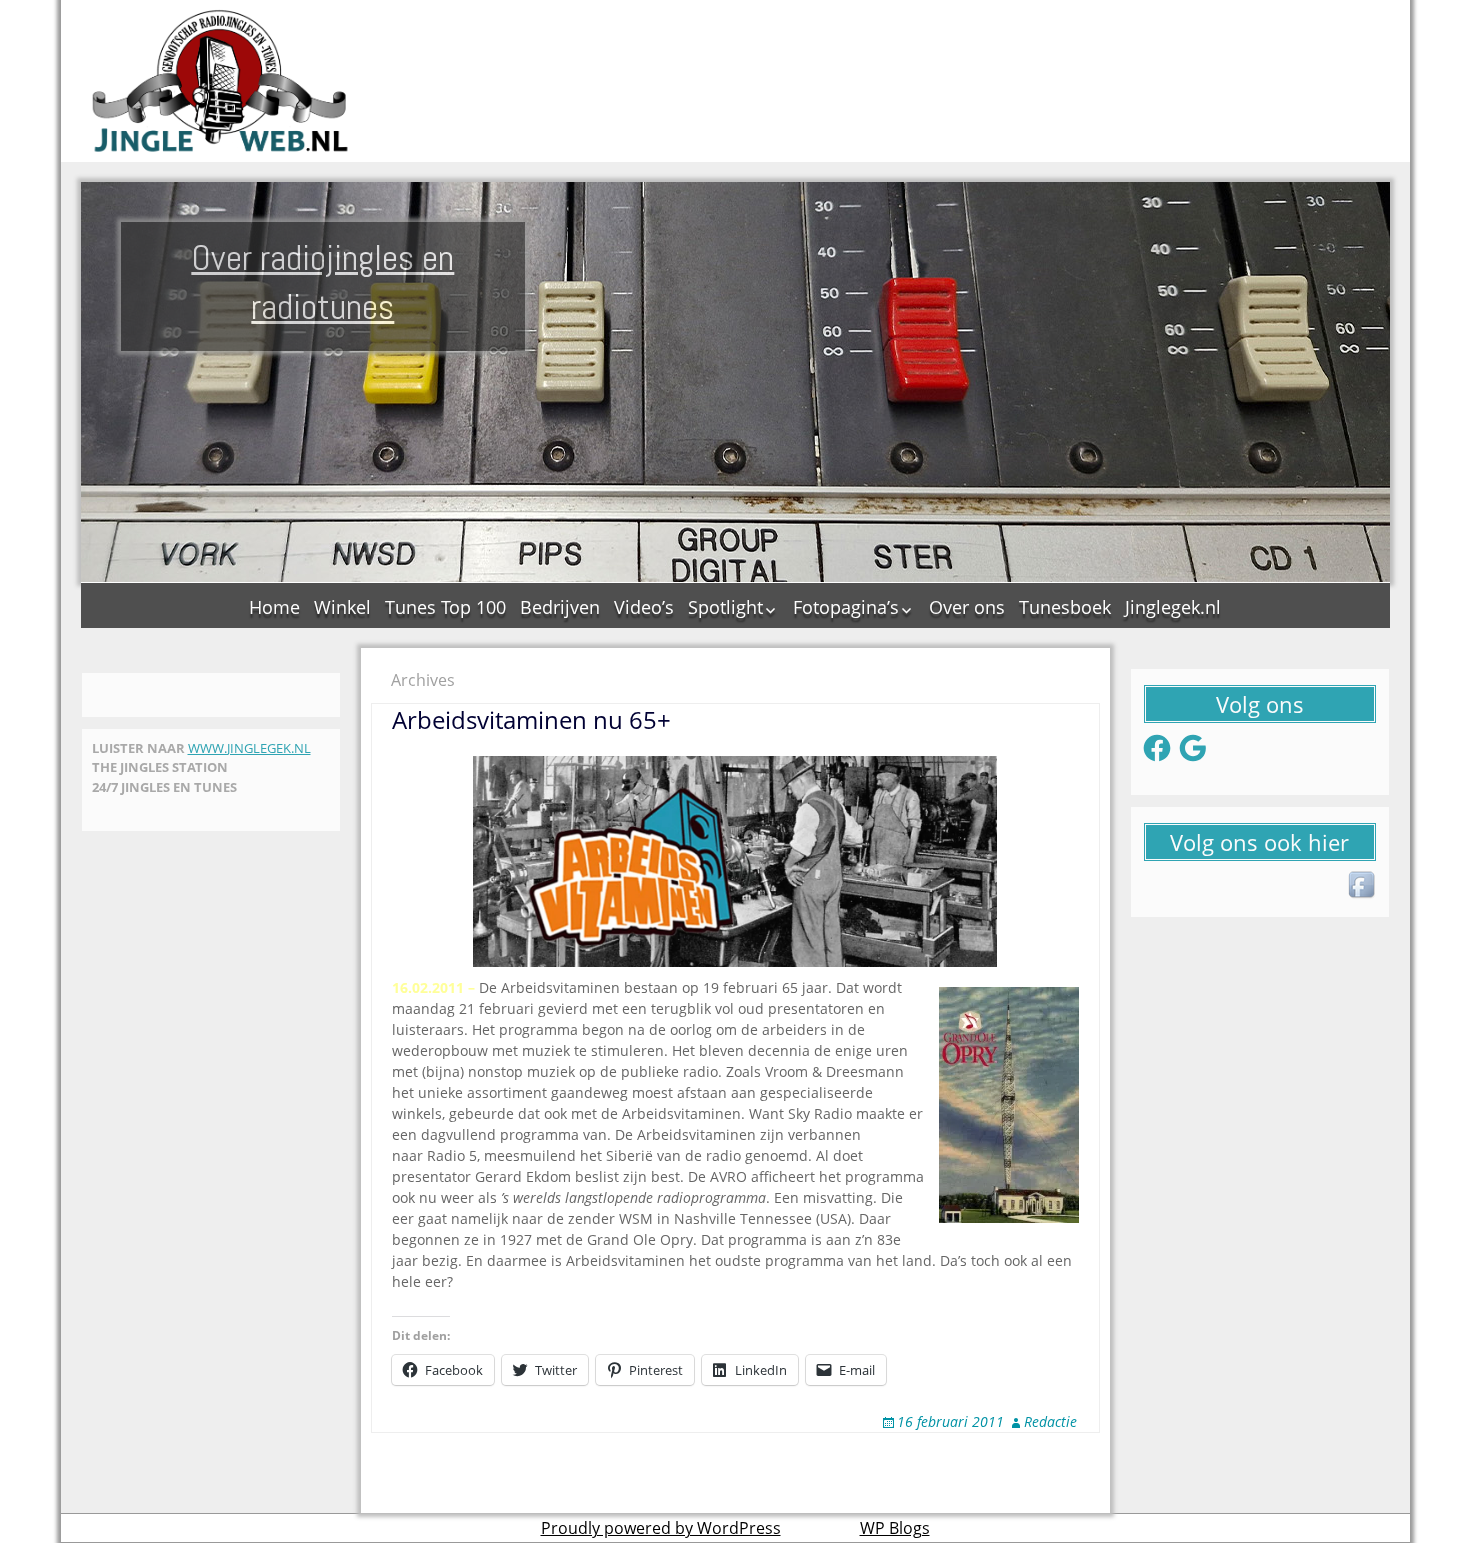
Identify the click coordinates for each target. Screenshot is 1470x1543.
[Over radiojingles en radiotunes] (221, 81)
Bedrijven (560, 607)
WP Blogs (895, 1528)
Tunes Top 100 (445, 607)
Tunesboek (1065, 607)
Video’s (644, 607)
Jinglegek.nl (1173, 607)
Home (274, 607)
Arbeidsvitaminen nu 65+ (531, 719)
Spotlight (725, 607)
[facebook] (1363, 886)
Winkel (342, 607)
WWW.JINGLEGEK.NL (249, 748)
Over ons (967, 607)
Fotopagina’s (846, 607)
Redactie (1050, 1421)
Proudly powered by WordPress (661, 1528)
